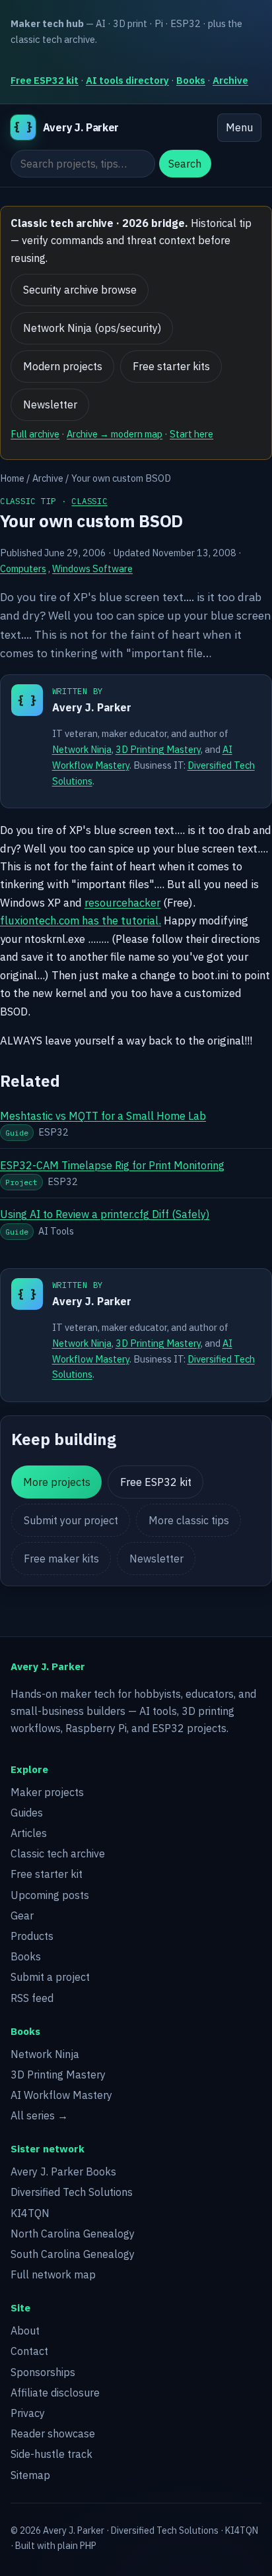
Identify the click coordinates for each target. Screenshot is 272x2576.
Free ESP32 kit (45, 80)
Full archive (35, 434)
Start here (191, 434)
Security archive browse (80, 290)
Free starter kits (171, 366)
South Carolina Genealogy (73, 2254)
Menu (239, 127)
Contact (29, 2351)
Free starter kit (47, 1874)
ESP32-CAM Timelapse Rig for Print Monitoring (112, 1165)
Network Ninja (82, 749)
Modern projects (63, 366)
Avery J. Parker (92, 707)
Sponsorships (43, 2372)
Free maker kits (61, 1559)
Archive (230, 80)
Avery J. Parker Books (63, 2172)
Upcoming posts (50, 1895)
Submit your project (71, 1520)
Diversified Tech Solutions (72, 2192)
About (25, 2331)
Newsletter (50, 404)
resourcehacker (122, 903)
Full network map (53, 2274)
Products (32, 1936)
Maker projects (47, 1792)
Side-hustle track (51, 2454)
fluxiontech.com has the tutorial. (81, 920)
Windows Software (92, 568)
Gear (22, 1916)
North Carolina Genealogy (73, 2234)
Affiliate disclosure (55, 2393)
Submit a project (50, 1977)
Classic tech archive (58, 1853)
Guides (27, 1813)
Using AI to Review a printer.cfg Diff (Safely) (105, 1214)
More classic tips (189, 1520)
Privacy (28, 2413)
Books (191, 80)
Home (12, 478)
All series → (39, 2115)
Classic (89, 501)
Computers (23, 568)
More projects (57, 1482)
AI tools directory (127, 80)
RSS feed (32, 1998)
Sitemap (30, 2475)
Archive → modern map (115, 434)
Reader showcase (53, 2433)
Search (185, 164)
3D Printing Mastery (158, 749)
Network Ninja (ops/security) (92, 328)
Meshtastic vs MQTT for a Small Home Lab (103, 1116)
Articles (29, 1833)
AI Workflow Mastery (61, 2095)
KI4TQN (30, 2213)
